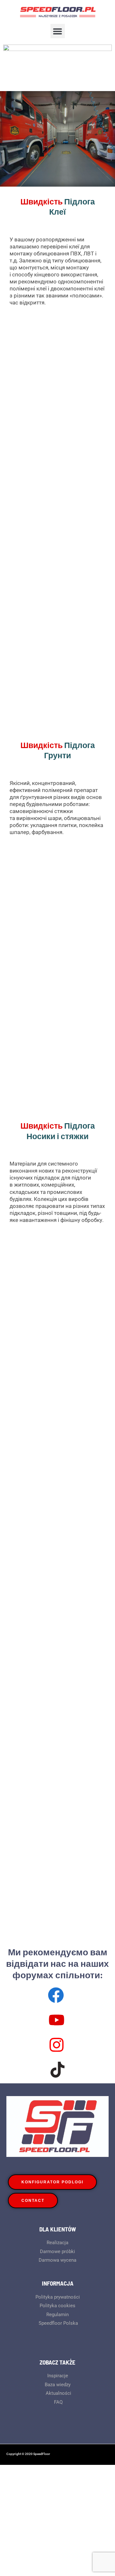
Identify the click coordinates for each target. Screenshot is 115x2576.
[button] (58, 31)
